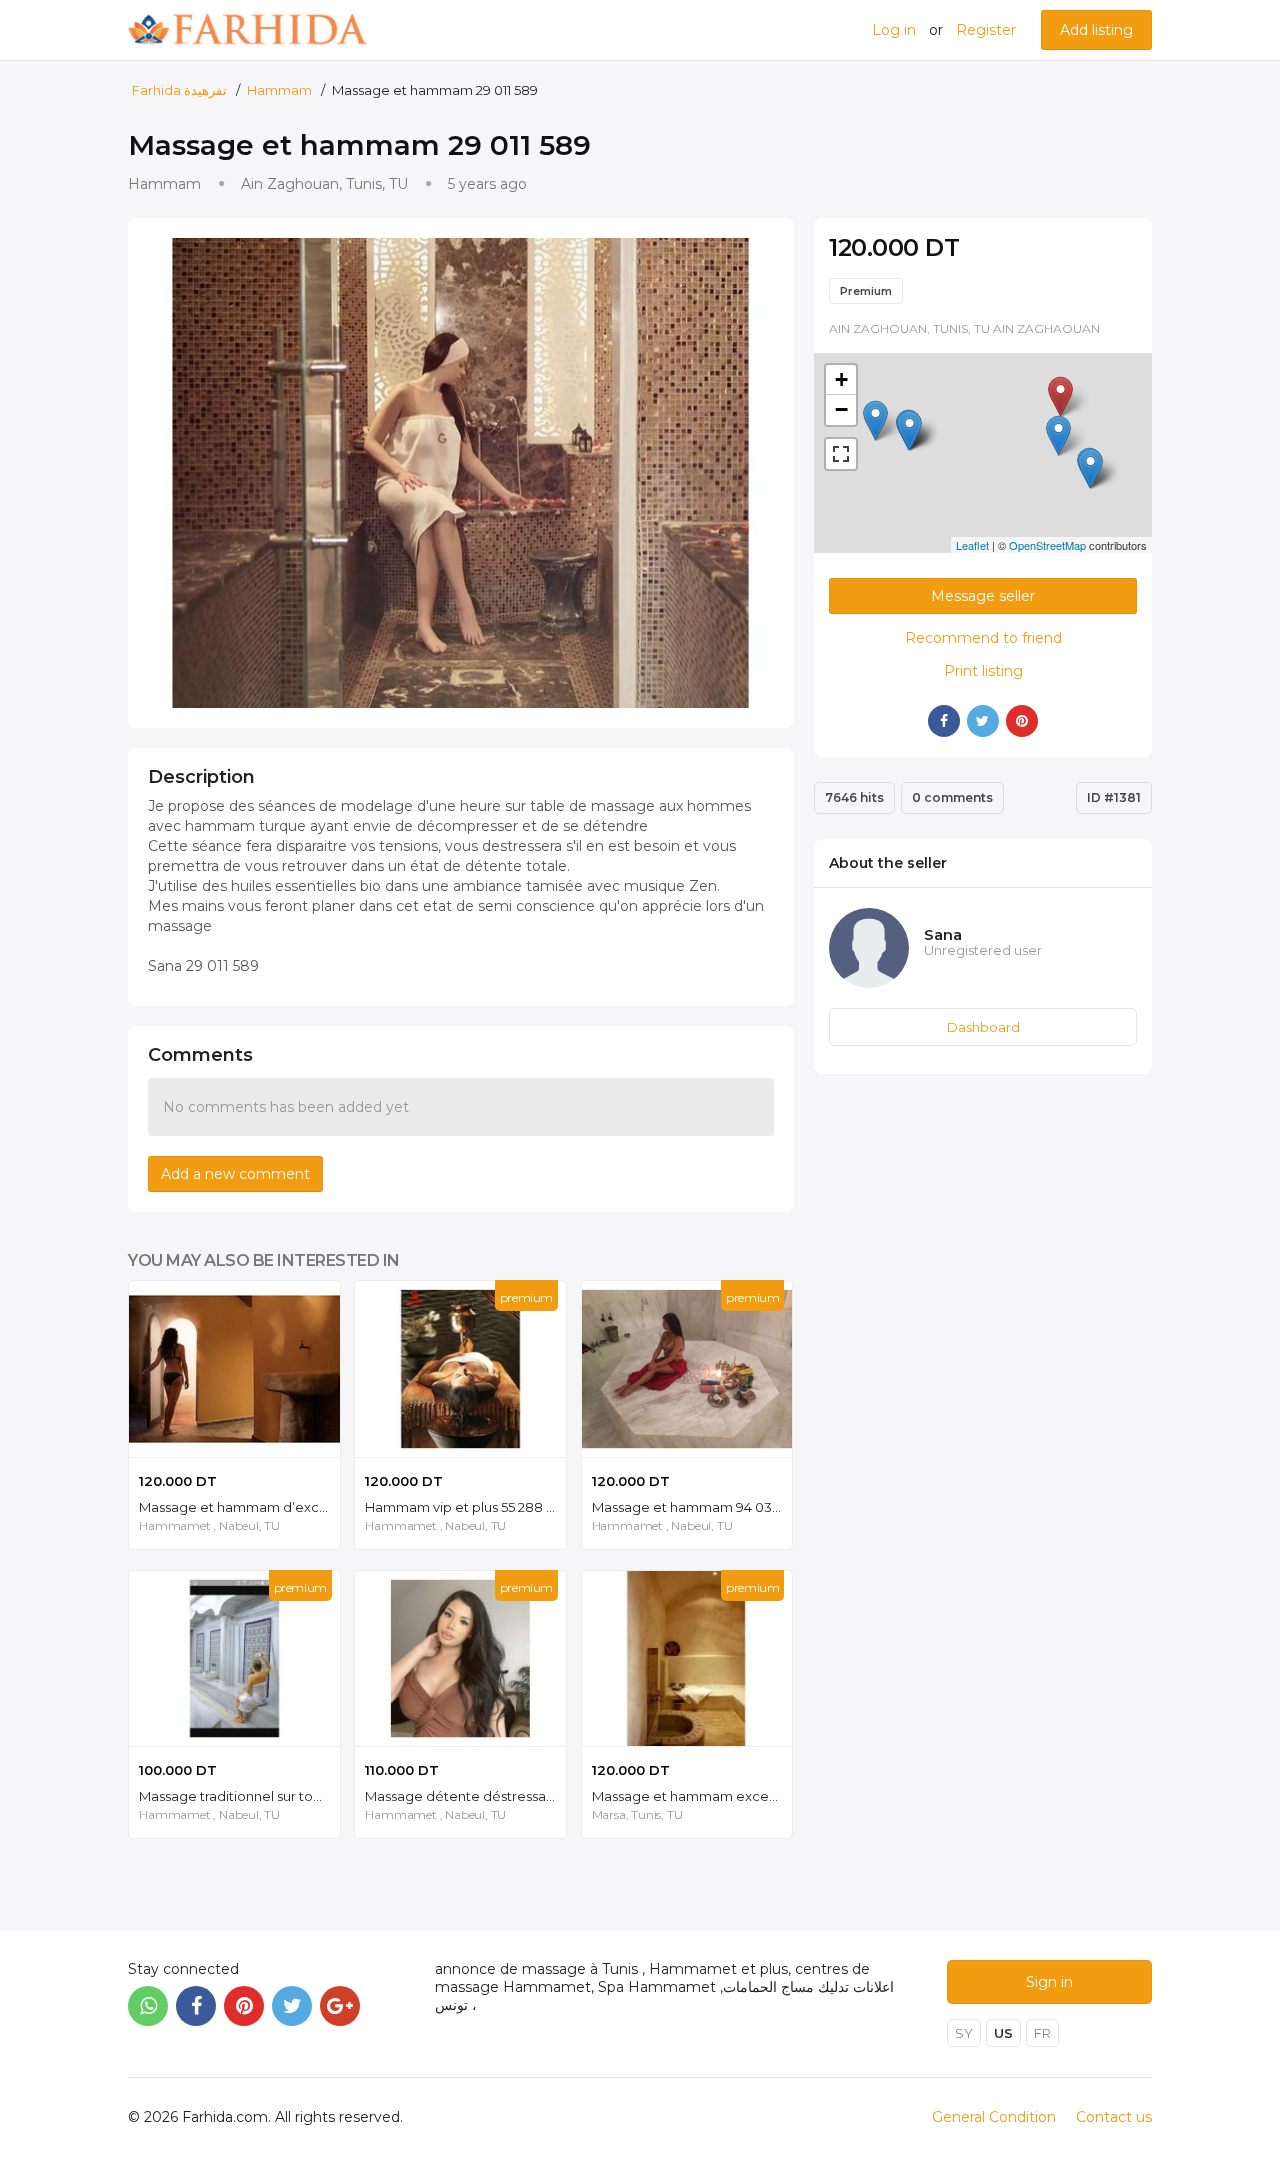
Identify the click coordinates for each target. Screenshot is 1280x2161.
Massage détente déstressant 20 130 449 (465, 1796)
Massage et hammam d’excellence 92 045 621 (239, 1507)
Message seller (983, 596)
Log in (894, 30)
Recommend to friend (983, 638)
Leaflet (972, 545)
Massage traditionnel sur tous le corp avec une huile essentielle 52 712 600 (239, 1796)
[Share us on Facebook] (196, 2006)
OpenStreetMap (1047, 545)
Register (986, 30)
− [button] (841, 409)
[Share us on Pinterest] (244, 2006)
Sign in (1049, 1982)
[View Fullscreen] (841, 454)
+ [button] (841, 379)
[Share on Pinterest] (1022, 721)
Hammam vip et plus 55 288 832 (465, 1507)
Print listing (983, 671)
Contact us (1114, 2117)
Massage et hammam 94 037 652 (692, 1507)
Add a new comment (235, 1174)
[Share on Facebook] (944, 721)
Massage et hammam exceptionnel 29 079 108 (692, 1796)
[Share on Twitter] (983, 721)
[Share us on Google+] (340, 2006)
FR (1042, 2033)
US (1003, 2033)
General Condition (994, 2117)
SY (964, 2033)
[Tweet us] (292, 2006)
